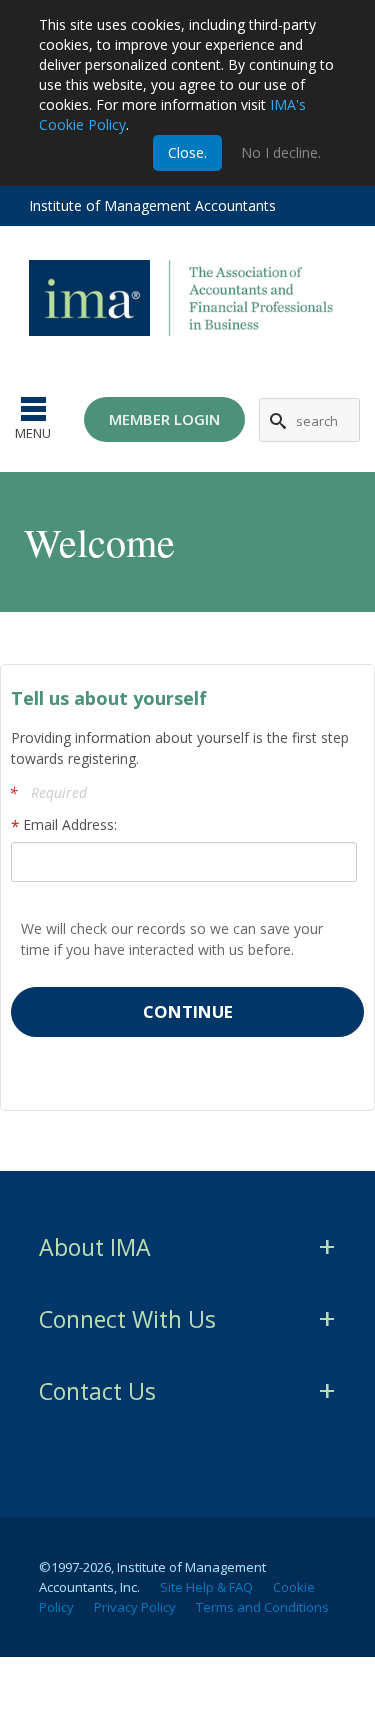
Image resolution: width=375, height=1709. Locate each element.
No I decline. (281, 152)
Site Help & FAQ (206, 1587)
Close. (187, 152)
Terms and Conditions (262, 1607)
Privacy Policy (135, 1607)
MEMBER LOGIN (164, 419)
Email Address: (70, 824)
